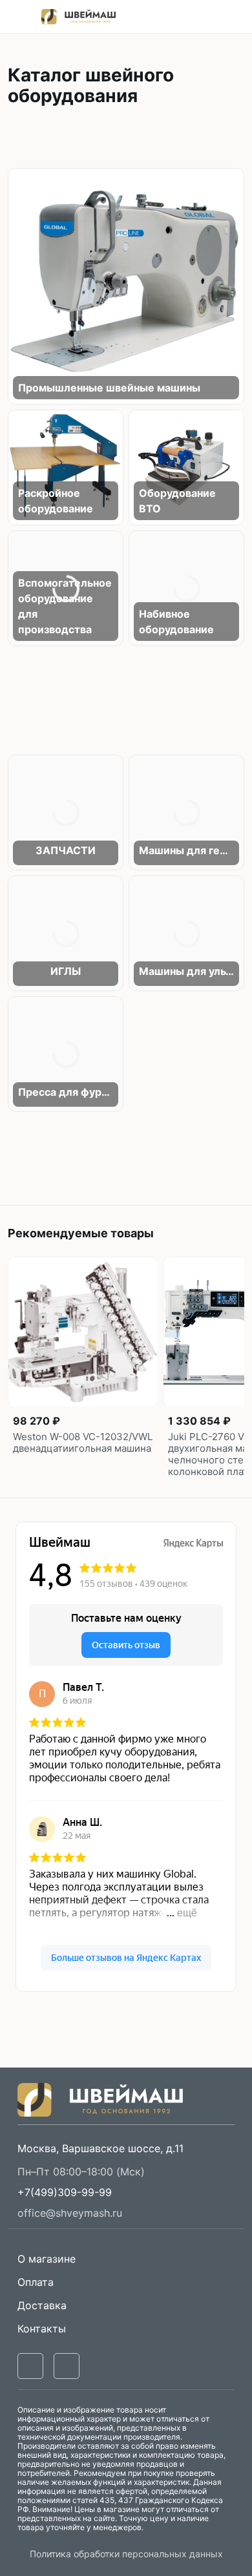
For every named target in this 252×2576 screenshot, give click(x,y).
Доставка (42, 2305)
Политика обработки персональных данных (126, 2554)
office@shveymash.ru (70, 2213)
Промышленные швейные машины (109, 388)
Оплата (36, 2282)
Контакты (42, 2329)
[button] (65, 2192)
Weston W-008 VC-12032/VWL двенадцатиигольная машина (83, 1443)
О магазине (47, 2259)
